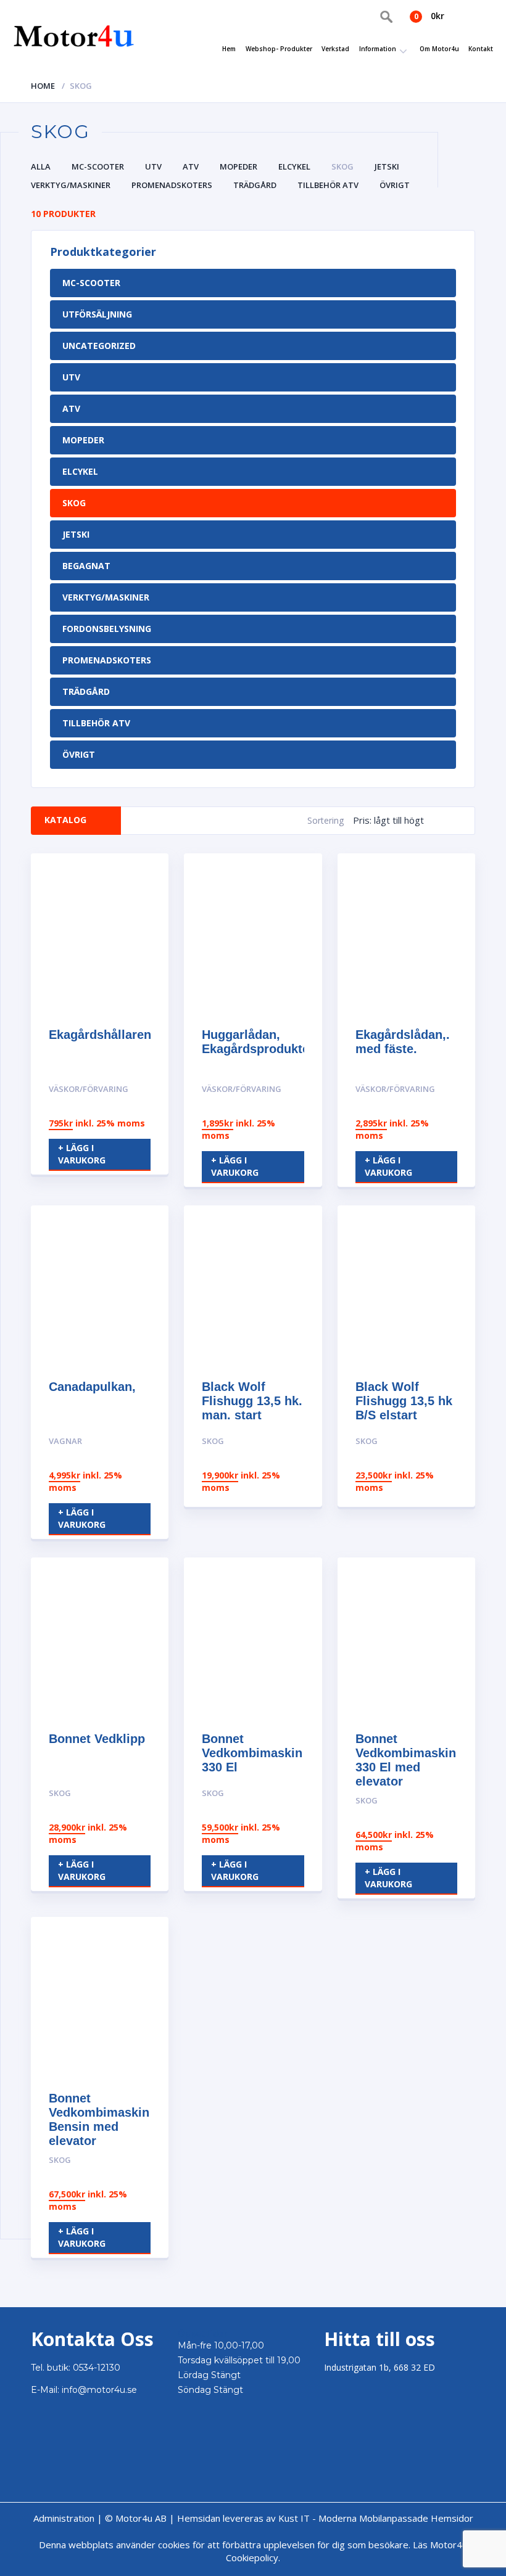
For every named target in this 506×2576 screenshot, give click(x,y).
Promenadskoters (172, 185)
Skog (342, 166)
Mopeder (238, 166)
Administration (64, 2518)
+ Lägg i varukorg (82, 1154)
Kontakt (481, 49)
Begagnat (86, 566)
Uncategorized (99, 346)
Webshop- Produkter (279, 49)
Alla (41, 166)
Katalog (65, 820)
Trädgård (255, 185)
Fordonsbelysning (107, 629)
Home (43, 86)
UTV (153, 166)
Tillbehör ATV (328, 185)
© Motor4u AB (135, 2518)
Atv (191, 166)
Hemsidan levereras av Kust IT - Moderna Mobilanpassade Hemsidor (325, 2518)
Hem (229, 49)
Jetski (387, 166)
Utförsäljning (97, 314)
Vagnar (65, 1441)
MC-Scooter (98, 166)
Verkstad (335, 49)
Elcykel (294, 166)
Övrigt (395, 185)
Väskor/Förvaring (89, 1089)
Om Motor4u (439, 49)
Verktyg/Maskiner (71, 185)
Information (378, 49)
